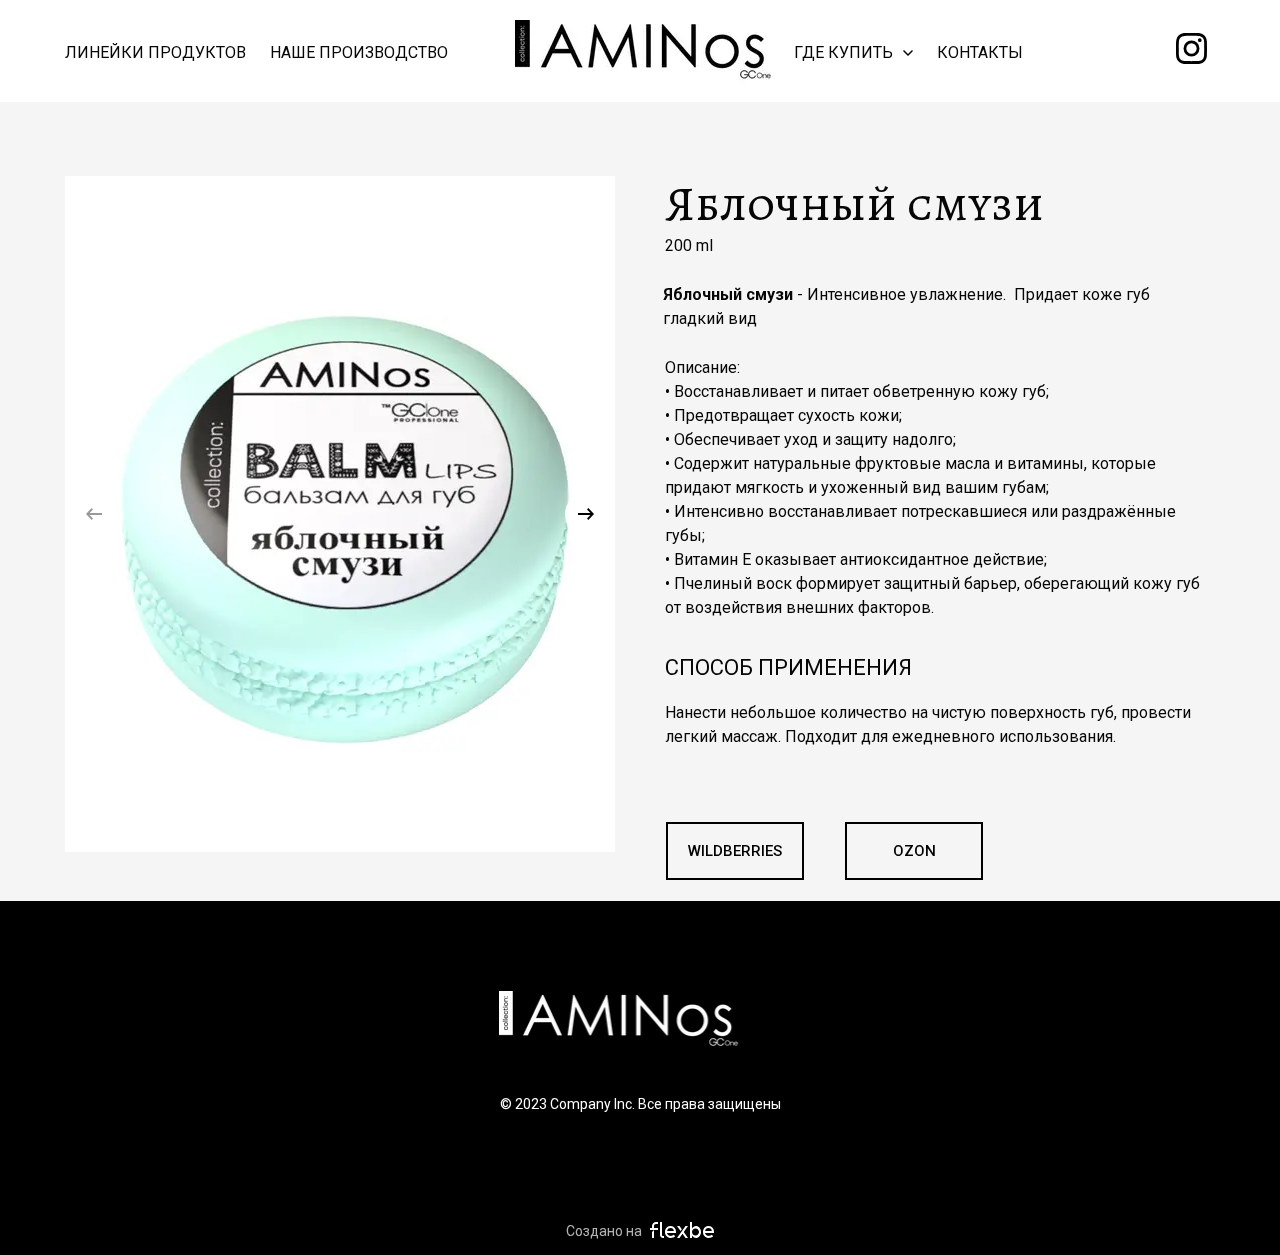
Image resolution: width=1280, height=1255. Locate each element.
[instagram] (1191, 48)
